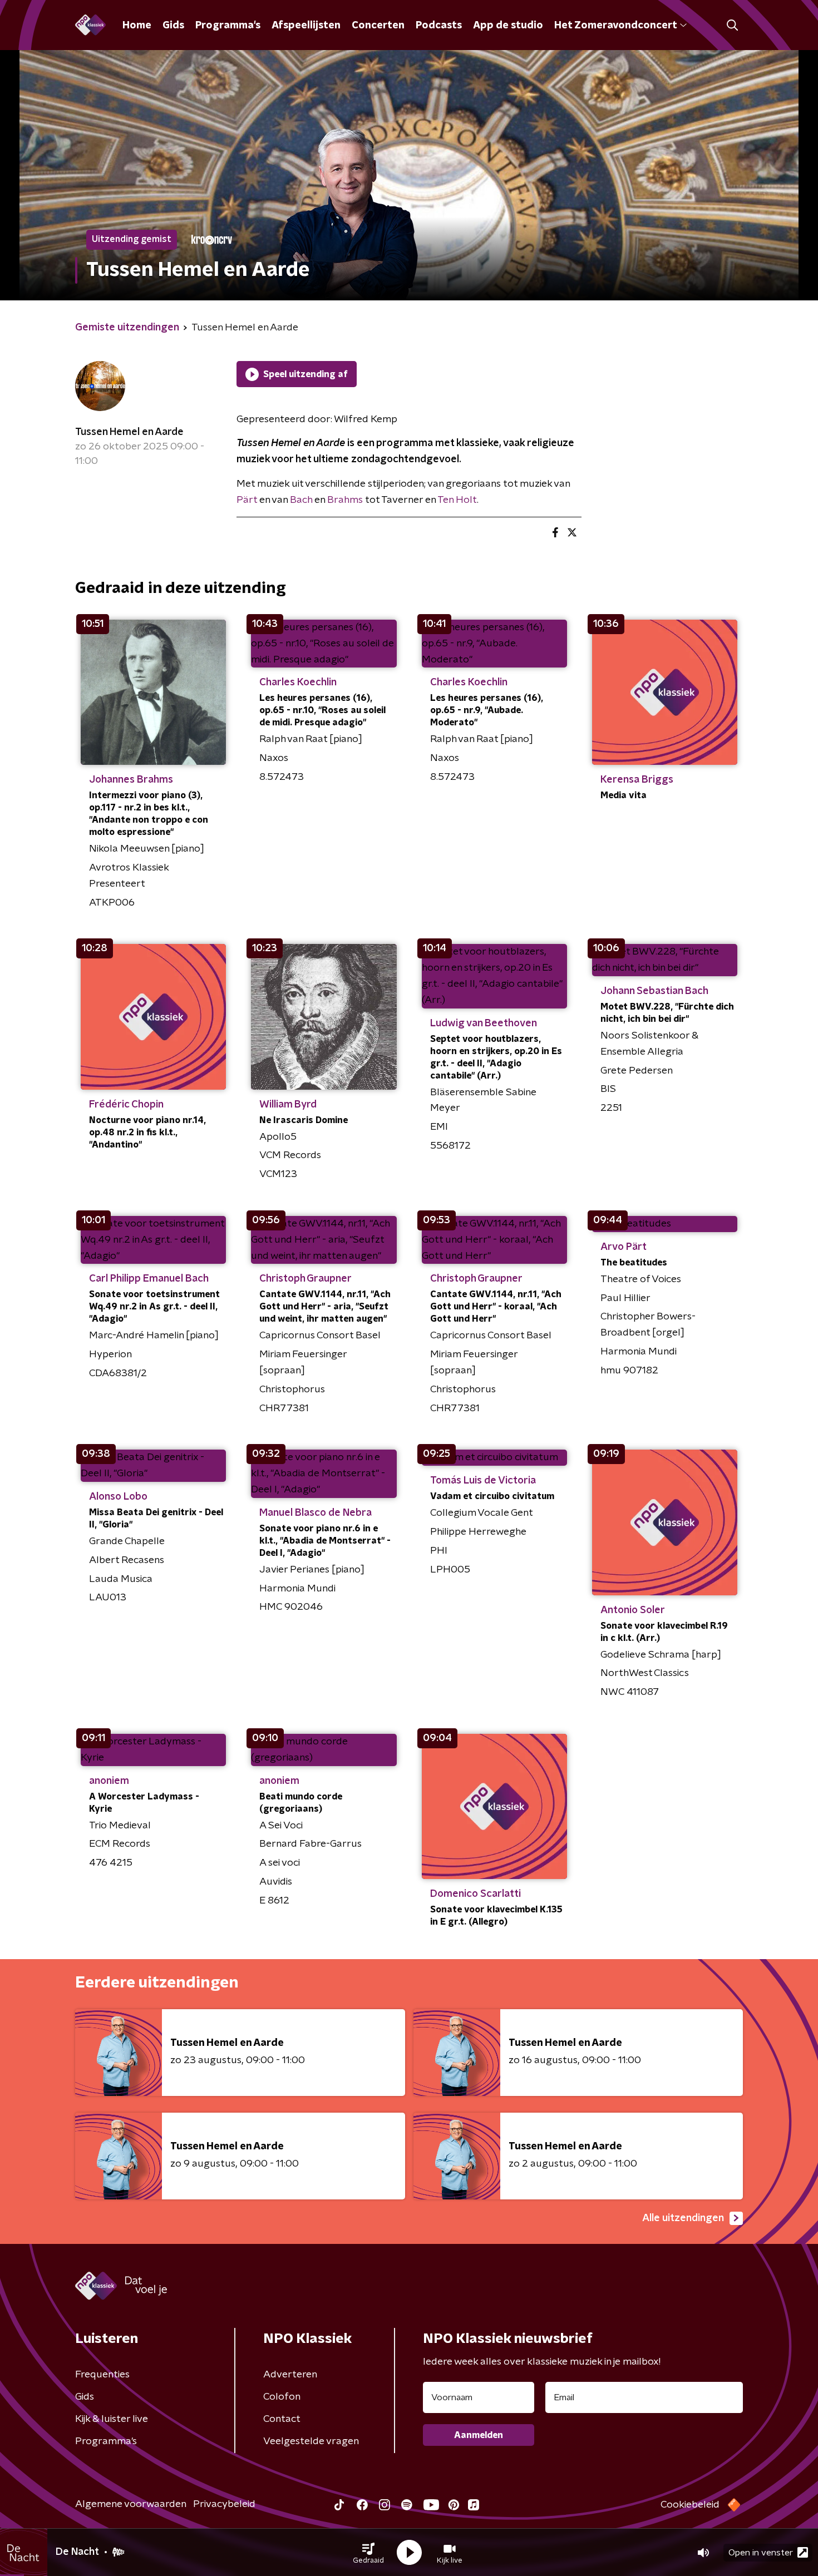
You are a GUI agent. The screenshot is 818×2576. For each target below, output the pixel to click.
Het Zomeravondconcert (615, 26)
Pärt (247, 500)
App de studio (508, 26)
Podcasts (439, 26)
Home (137, 26)
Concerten (378, 26)
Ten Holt (457, 500)
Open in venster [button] (761, 2553)
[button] (368, 2553)
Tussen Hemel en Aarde (129, 432)
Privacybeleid (224, 2504)
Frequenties (102, 2375)
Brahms (345, 500)
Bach (301, 500)
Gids (173, 26)
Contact (282, 2419)
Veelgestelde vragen (311, 2441)
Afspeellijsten (306, 26)
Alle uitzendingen (683, 2218)
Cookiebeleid (690, 2505)
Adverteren (290, 2375)
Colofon (282, 2397)
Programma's (228, 26)
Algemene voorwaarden (131, 2504)
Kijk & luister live (112, 2419)
